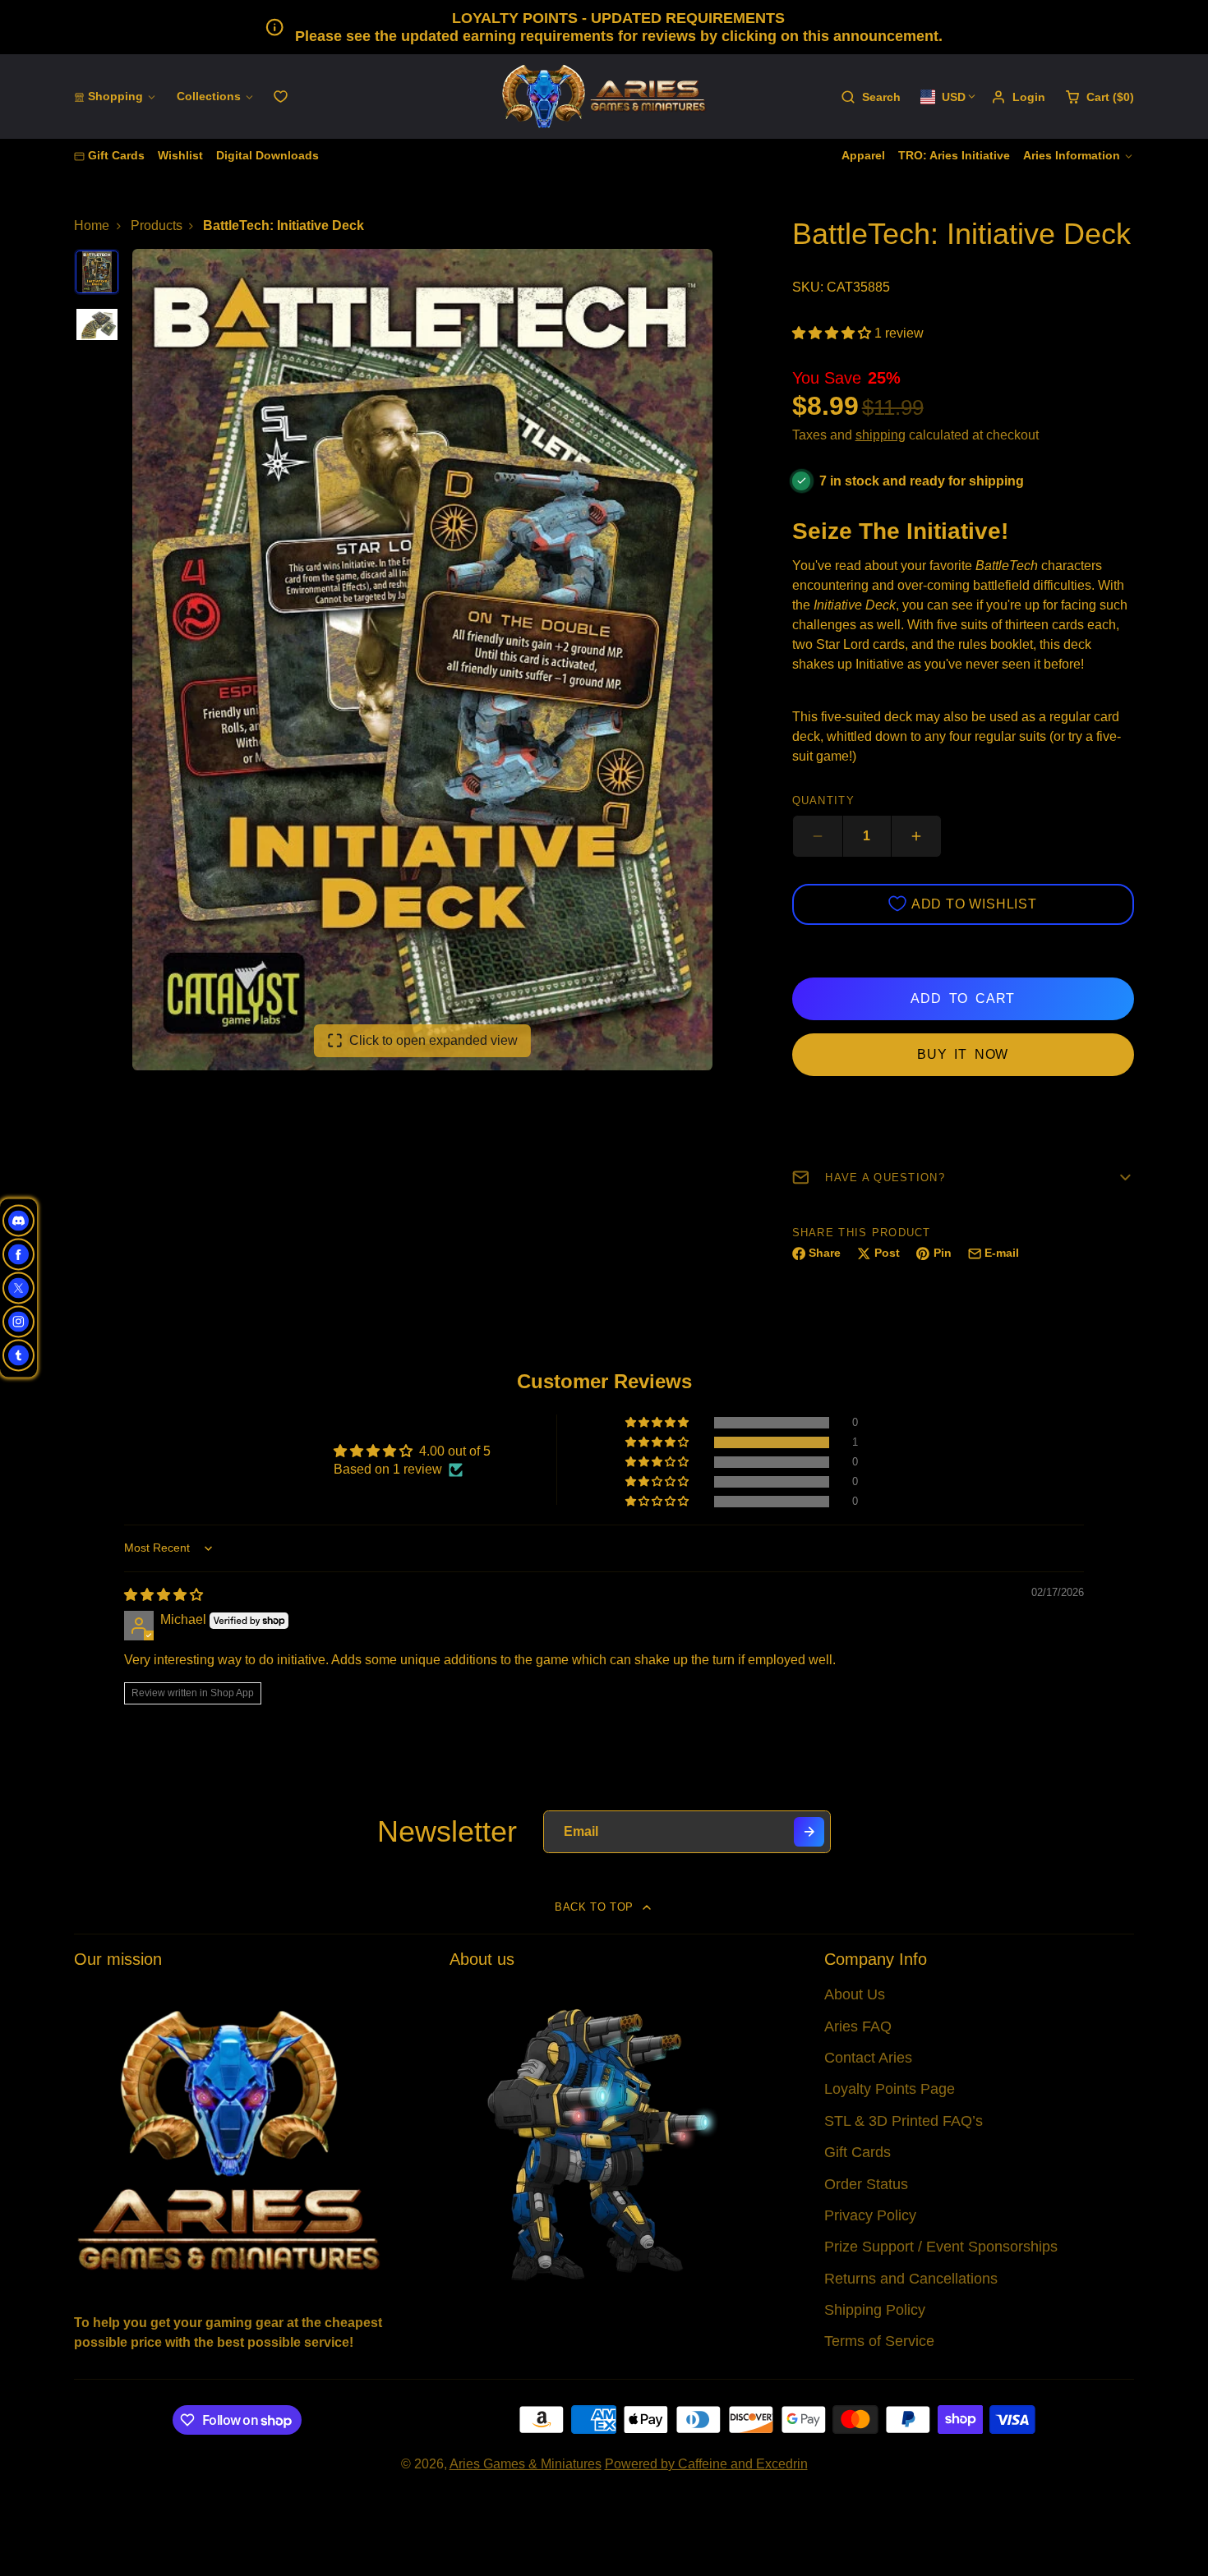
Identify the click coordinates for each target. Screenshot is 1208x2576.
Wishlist (180, 155)
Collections (209, 96)
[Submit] (809, 1832)
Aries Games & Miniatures (526, 2464)
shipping (881, 435)
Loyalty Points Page (890, 2089)
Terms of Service (879, 2341)
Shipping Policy (875, 2310)
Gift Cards (116, 155)
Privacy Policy (870, 2215)
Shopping (115, 96)
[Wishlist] (281, 97)
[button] (833, 333)
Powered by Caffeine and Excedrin (706, 2464)
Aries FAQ (858, 2026)
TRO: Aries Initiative (954, 155)
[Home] (604, 97)
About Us (855, 1994)
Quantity (823, 800)
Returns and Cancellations (911, 2279)
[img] (164, 1595)
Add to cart (963, 998)
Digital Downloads (267, 155)
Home (92, 225)
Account (1018, 97)
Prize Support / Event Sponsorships (941, 2247)
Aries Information (1072, 155)
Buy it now (963, 1054)
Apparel (863, 155)
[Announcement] (604, 27)
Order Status (866, 2184)
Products (157, 225)
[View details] (229, 2139)
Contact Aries (868, 2058)
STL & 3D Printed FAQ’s (904, 2121)
